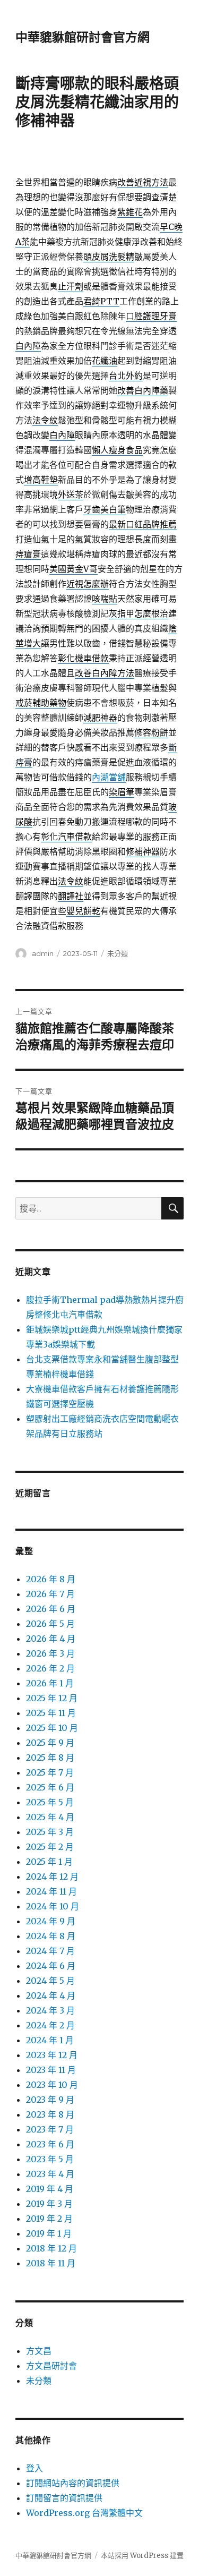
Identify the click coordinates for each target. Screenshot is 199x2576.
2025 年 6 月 (50, 1787)
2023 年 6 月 (50, 2144)
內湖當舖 (109, 777)
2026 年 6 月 (51, 1609)
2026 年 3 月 (50, 1653)
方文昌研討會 (51, 2366)
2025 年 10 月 (52, 1728)
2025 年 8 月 (50, 1758)
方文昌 (39, 2351)
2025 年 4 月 (50, 1817)
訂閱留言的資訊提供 (64, 2498)
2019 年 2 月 (49, 2219)
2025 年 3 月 (50, 1832)
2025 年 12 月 (52, 1698)
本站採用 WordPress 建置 (142, 2556)
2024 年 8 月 (51, 1936)
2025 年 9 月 (50, 1743)
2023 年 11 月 (51, 2070)
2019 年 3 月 (49, 2204)
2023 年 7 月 (50, 2129)
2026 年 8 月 (51, 1579)
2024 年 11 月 (51, 1891)
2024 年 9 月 (51, 1921)
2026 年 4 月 (51, 1639)
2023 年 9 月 (50, 2100)
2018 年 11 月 (51, 2263)
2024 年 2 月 (50, 2025)
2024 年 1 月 (50, 2040)
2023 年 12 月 (52, 2055)
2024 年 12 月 (52, 1876)
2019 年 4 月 (50, 2189)
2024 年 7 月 (50, 1951)
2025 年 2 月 (50, 1847)
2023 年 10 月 (52, 2085)
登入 (34, 2468)
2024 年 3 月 (50, 2010)
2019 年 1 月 (49, 2233)
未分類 (118, 953)
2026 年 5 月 (50, 1624)
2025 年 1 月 (49, 1862)
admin (43, 953)
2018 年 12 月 (51, 2248)
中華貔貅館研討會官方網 (83, 37)
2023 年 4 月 (50, 2174)
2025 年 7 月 (50, 1772)
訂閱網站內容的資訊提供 (73, 2483)
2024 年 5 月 (50, 1981)
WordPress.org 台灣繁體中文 (84, 2513)
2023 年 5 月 (50, 2159)
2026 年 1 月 (50, 1683)
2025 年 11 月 (51, 1713)
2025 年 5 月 (50, 1802)
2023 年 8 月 (50, 2114)
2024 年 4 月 (51, 1995)
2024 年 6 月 (51, 1966)
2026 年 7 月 (50, 1594)
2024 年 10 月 (53, 1906)
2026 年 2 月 (50, 1668)
